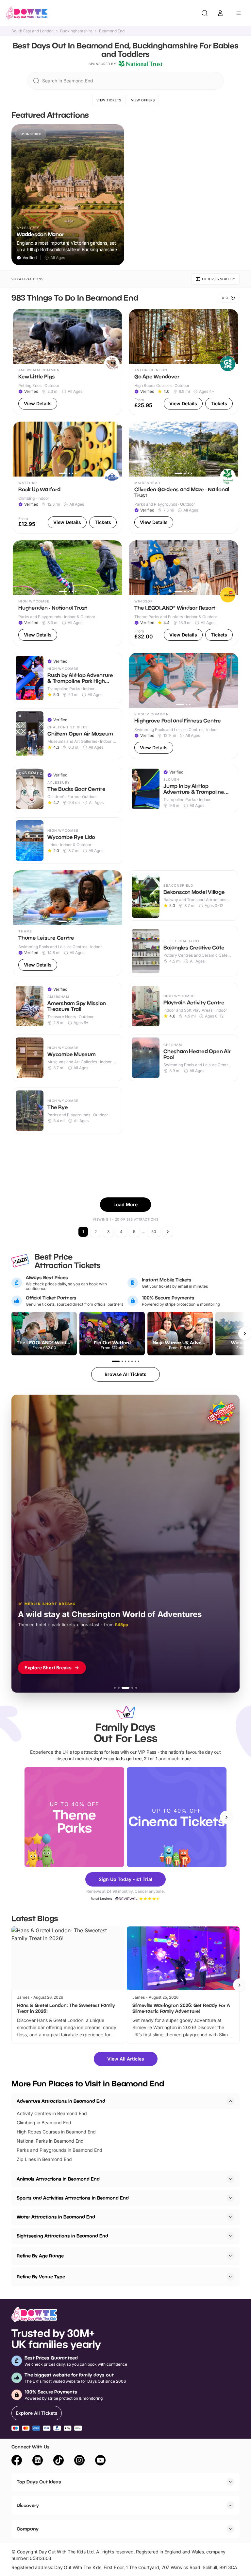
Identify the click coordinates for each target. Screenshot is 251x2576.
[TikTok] (59, 2461)
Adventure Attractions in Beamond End (61, 2101)
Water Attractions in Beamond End (56, 2217)
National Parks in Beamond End (50, 2141)
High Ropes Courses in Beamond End (56, 2132)
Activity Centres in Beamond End (52, 2113)
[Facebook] (17, 2461)
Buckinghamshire (76, 31)
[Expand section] (230, 2179)
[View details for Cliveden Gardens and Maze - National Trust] (184, 478)
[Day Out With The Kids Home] (27, 13)
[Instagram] (79, 2461)
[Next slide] (226, 1817)
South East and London (33, 31)
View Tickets (109, 100)
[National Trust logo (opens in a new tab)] (141, 64)
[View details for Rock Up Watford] (67, 478)
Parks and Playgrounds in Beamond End (59, 2150)
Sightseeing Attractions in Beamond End (62, 2236)
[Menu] (239, 13)
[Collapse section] (230, 2101)
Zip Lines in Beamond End (44, 2159)
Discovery (28, 2505)
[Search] (205, 13)
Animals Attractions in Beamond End (58, 2179)
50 (154, 1232)
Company (28, 2529)
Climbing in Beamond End (44, 2123)
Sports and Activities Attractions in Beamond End (73, 2198)
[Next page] (168, 1232)
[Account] (220, 13)
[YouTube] (100, 2461)
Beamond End (112, 31)
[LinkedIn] (38, 2461)
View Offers (143, 100)
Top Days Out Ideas (39, 2482)
